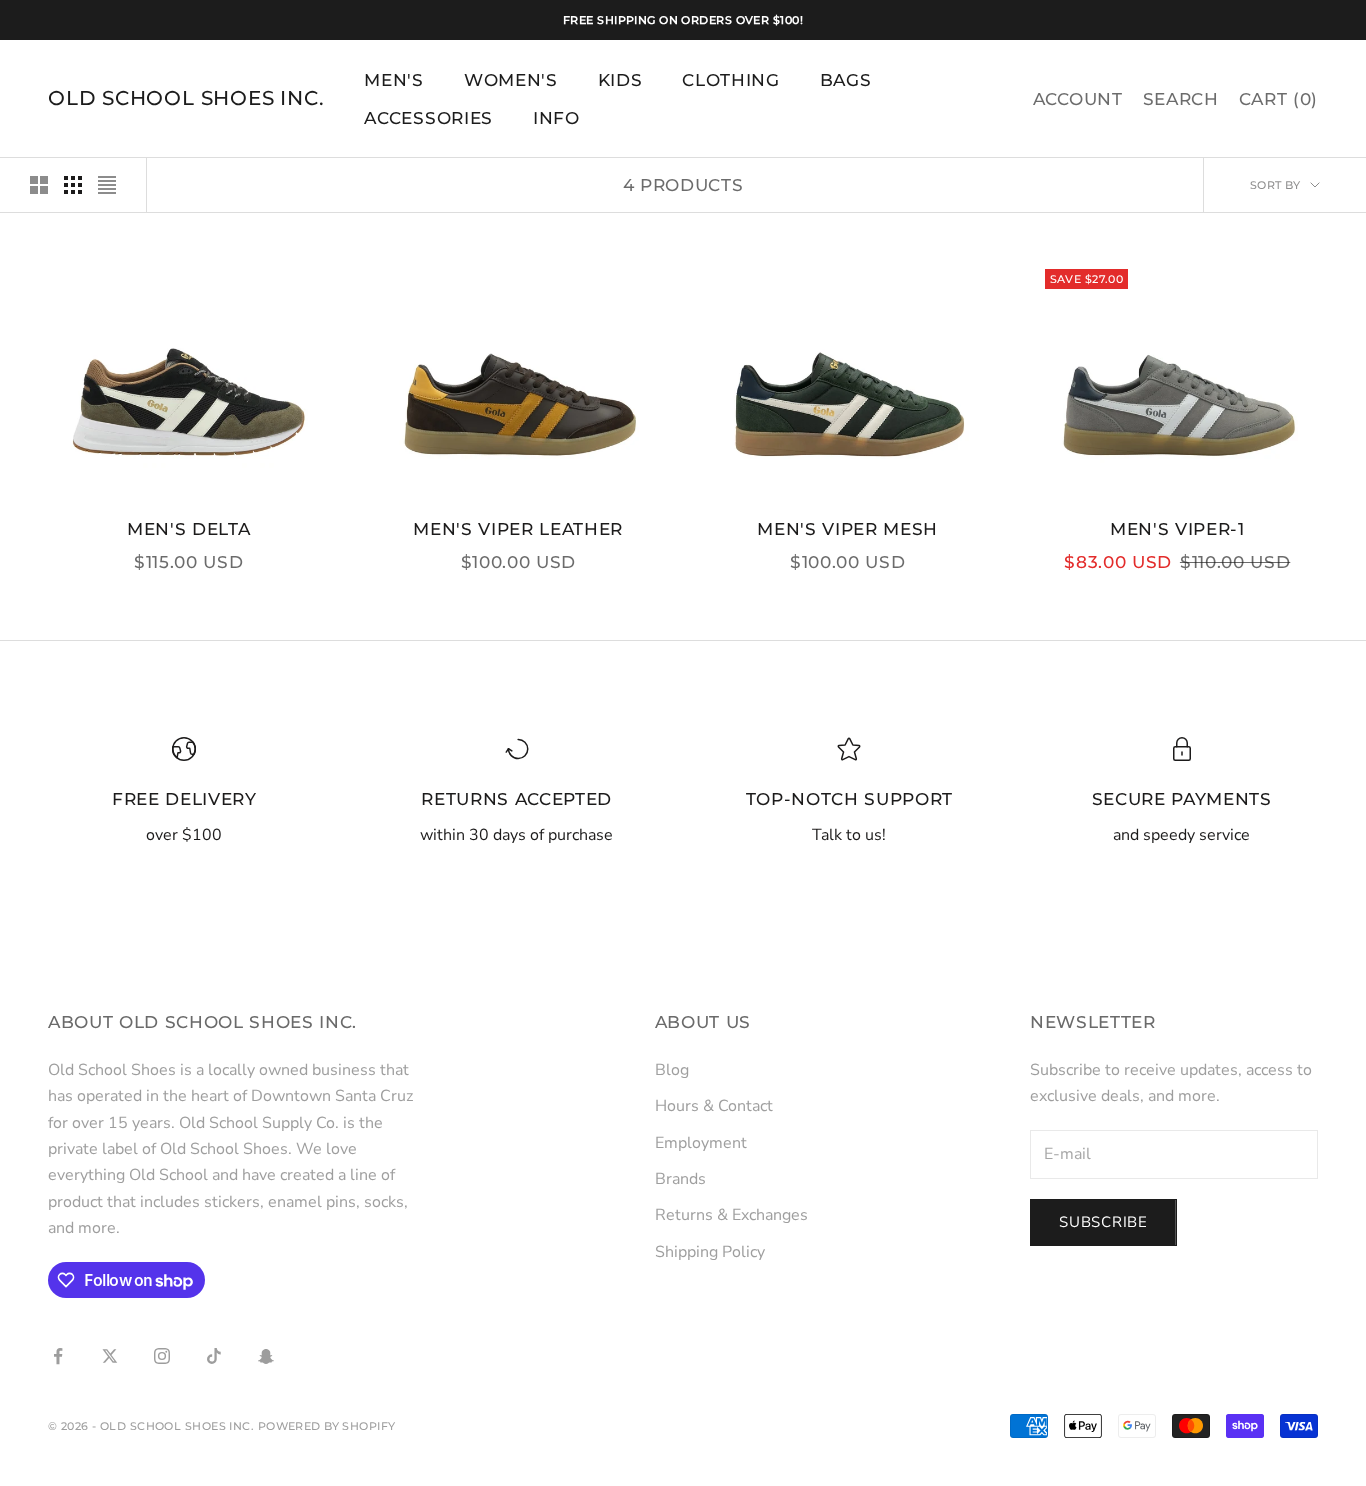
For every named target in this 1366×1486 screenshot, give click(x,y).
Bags (846, 80)
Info (556, 118)
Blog (672, 1070)
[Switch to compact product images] (107, 185)
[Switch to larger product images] (39, 185)
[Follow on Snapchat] (266, 1356)
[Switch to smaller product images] (73, 185)
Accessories (428, 118)
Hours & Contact (714, 1106)
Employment (701, 1143)
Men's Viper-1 (1177, 529)
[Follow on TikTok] (214, 1356)
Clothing (730, 80)
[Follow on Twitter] (110, 1356)
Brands (680, 1179)
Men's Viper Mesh (847, 529)
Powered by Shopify (327, 1426)
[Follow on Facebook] (58, 1356)
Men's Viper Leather (518, 529)
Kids (620, 80)
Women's (511, 80)
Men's (393, 80)
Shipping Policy (710, 1252)
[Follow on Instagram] (162, 1356)
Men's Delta (188, 529)
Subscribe (1103, 1222)
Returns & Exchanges (731, 1215)
